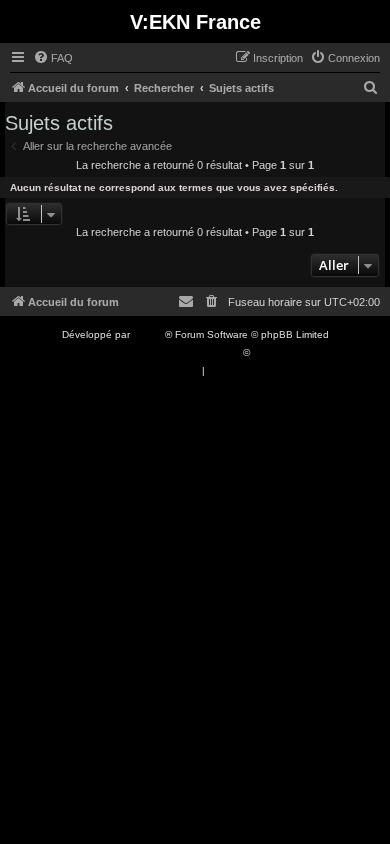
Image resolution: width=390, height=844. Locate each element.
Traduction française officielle (173, 352)
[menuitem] (53, 58)
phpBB (149, 334)
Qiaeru (268, 352)
